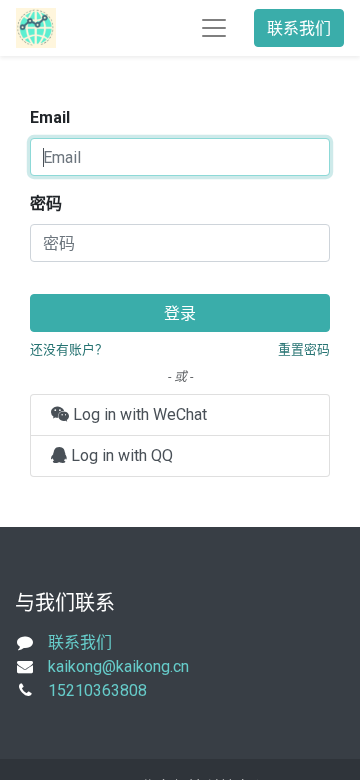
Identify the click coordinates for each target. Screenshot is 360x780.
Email (50, 117)
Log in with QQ (120, 455)
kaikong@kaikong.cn (118, 666)
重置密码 (304, 349)
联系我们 (299, 28)
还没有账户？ (69, 349)
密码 (46, 203)
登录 (180, 313)
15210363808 (97, 690)
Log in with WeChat (138, 414)
